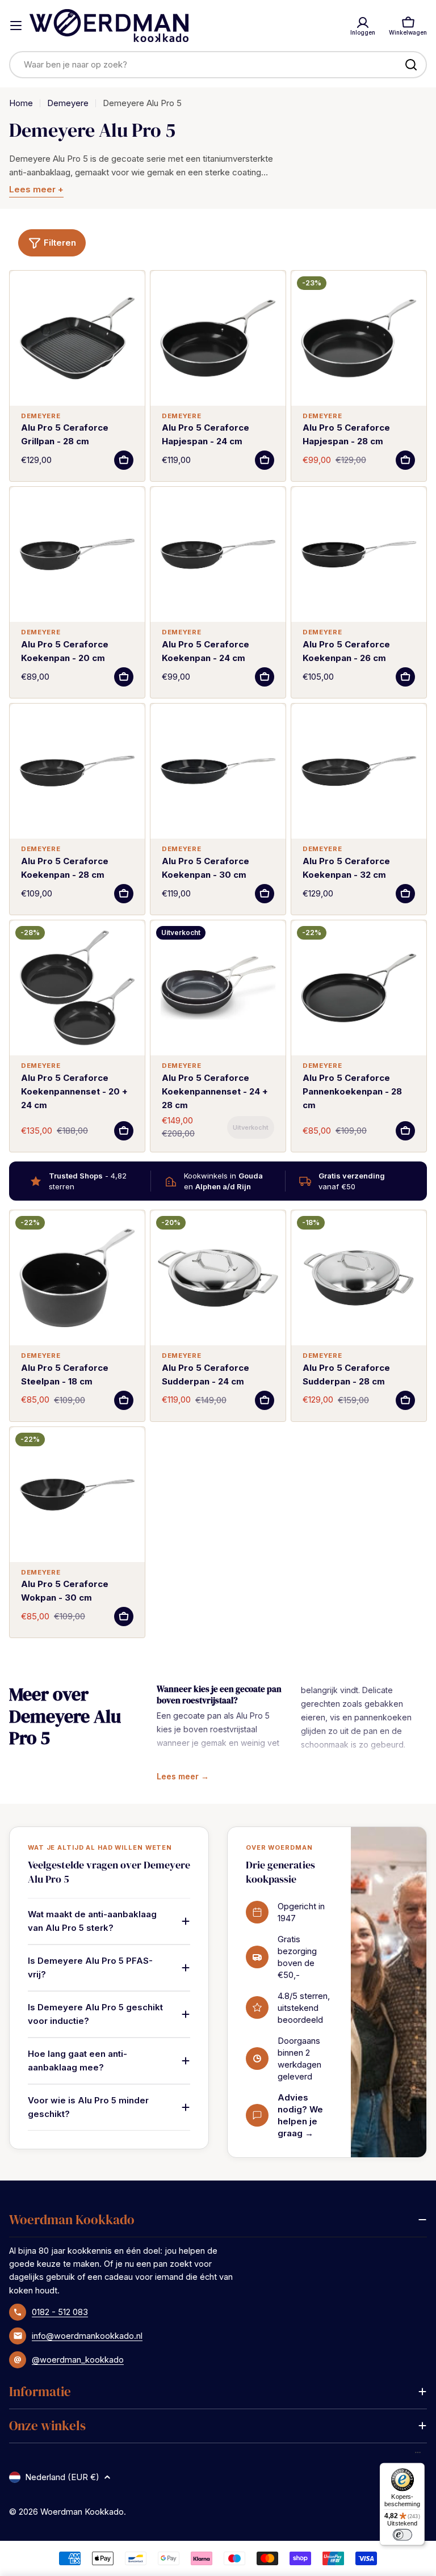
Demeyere (68, 103)
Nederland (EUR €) (62, 2477)
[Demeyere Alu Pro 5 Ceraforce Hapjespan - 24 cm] (218, 338)
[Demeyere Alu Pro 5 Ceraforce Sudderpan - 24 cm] (218, 1278)
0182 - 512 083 (60, 2312)
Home (21, 103)
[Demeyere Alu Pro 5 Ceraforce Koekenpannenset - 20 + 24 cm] (77, 988)
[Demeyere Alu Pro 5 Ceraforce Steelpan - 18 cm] (77, 1278)
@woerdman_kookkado (78, 2360)
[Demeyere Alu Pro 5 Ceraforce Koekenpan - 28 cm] (77, 771)
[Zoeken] (411, 65)
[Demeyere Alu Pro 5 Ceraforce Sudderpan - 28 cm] (359, 1278)
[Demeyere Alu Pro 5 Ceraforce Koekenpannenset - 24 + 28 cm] (218, 988)
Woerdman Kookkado (82, 2512)
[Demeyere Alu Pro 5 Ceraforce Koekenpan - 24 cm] (218, 554)
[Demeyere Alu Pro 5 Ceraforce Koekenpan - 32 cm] (359, 771)
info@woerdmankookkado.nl (87, 2336)
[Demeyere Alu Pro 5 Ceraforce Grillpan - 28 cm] (77, 338)
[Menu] (418, 2455)
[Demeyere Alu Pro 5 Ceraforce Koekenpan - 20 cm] (77, 554)
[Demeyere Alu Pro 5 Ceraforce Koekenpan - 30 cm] (218, 771)
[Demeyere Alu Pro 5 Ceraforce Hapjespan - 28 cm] (359, 338)
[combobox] (218, 65)
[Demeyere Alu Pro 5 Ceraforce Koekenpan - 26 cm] (359, 554)
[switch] (402, 2535)
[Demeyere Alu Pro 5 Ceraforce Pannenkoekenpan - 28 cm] (359, 988)
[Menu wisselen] (16, 26)
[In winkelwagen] (124, 460)
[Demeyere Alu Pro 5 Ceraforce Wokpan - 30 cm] (77, 1495)
